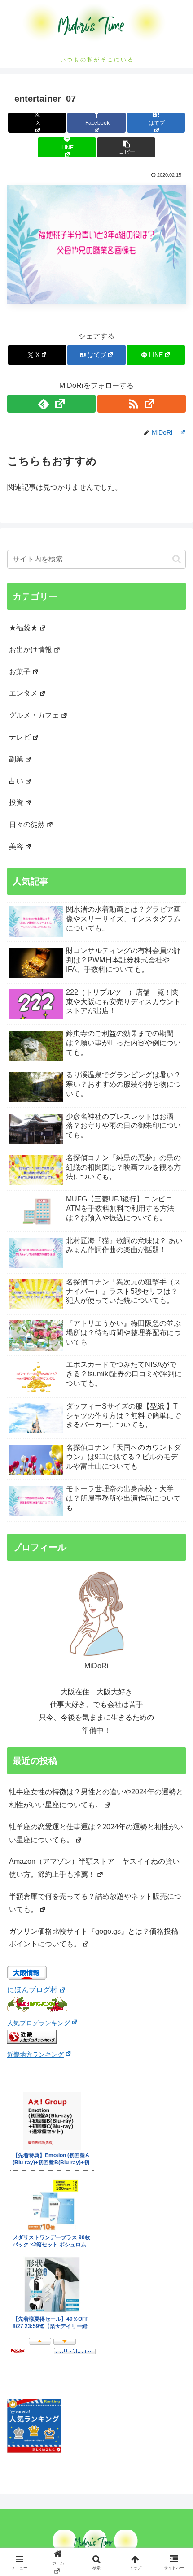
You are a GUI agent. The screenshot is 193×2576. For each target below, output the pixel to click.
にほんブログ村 (32, 1990)
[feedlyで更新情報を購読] (51, 404)
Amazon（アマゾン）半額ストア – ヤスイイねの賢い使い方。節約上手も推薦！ (94, 1868)
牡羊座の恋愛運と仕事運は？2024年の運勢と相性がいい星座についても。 (96, 1833)
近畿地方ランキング (35, 2054)
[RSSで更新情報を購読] (142, 404)
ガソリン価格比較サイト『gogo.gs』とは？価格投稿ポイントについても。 (94, 1938)
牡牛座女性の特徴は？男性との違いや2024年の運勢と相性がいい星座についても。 (96, 1798)
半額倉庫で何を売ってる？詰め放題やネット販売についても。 (95, 1903)
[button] (126, 147)
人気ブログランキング (39, 2023)
